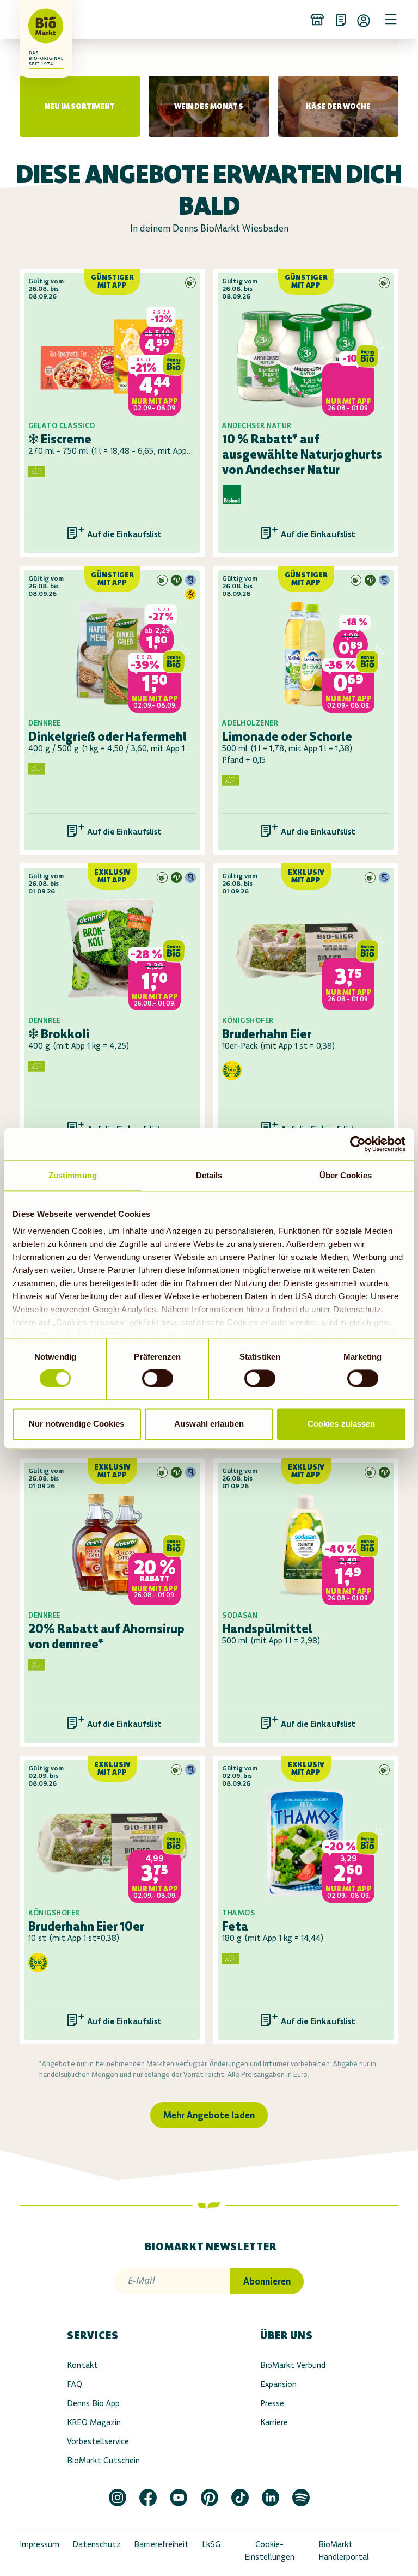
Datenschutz (97, 2544)
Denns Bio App (93, 2403)
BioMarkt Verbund (293, 2365)
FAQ (75, 2384)
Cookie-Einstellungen (269, 2550)
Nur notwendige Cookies (76, 1424)
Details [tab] (209, 1175)
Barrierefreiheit (161, 2544)
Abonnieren (267, 2281)
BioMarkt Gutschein (103, 2460)
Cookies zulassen (342, 1424)
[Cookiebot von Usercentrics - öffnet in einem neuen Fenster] (358, 1144)
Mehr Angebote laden (209, 2115)
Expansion (278, 2384)
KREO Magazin (94, 2422)
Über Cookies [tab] (346, 1175)
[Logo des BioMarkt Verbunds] (35, 19)
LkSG (211, 2544)
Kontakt (82, 2365)
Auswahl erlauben (209, 1424)
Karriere (274, 2422)
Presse (272, 2403)
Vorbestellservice (98, 2441)
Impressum (39, 2544)
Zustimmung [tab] (73, 1175)
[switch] (158, 1379)
